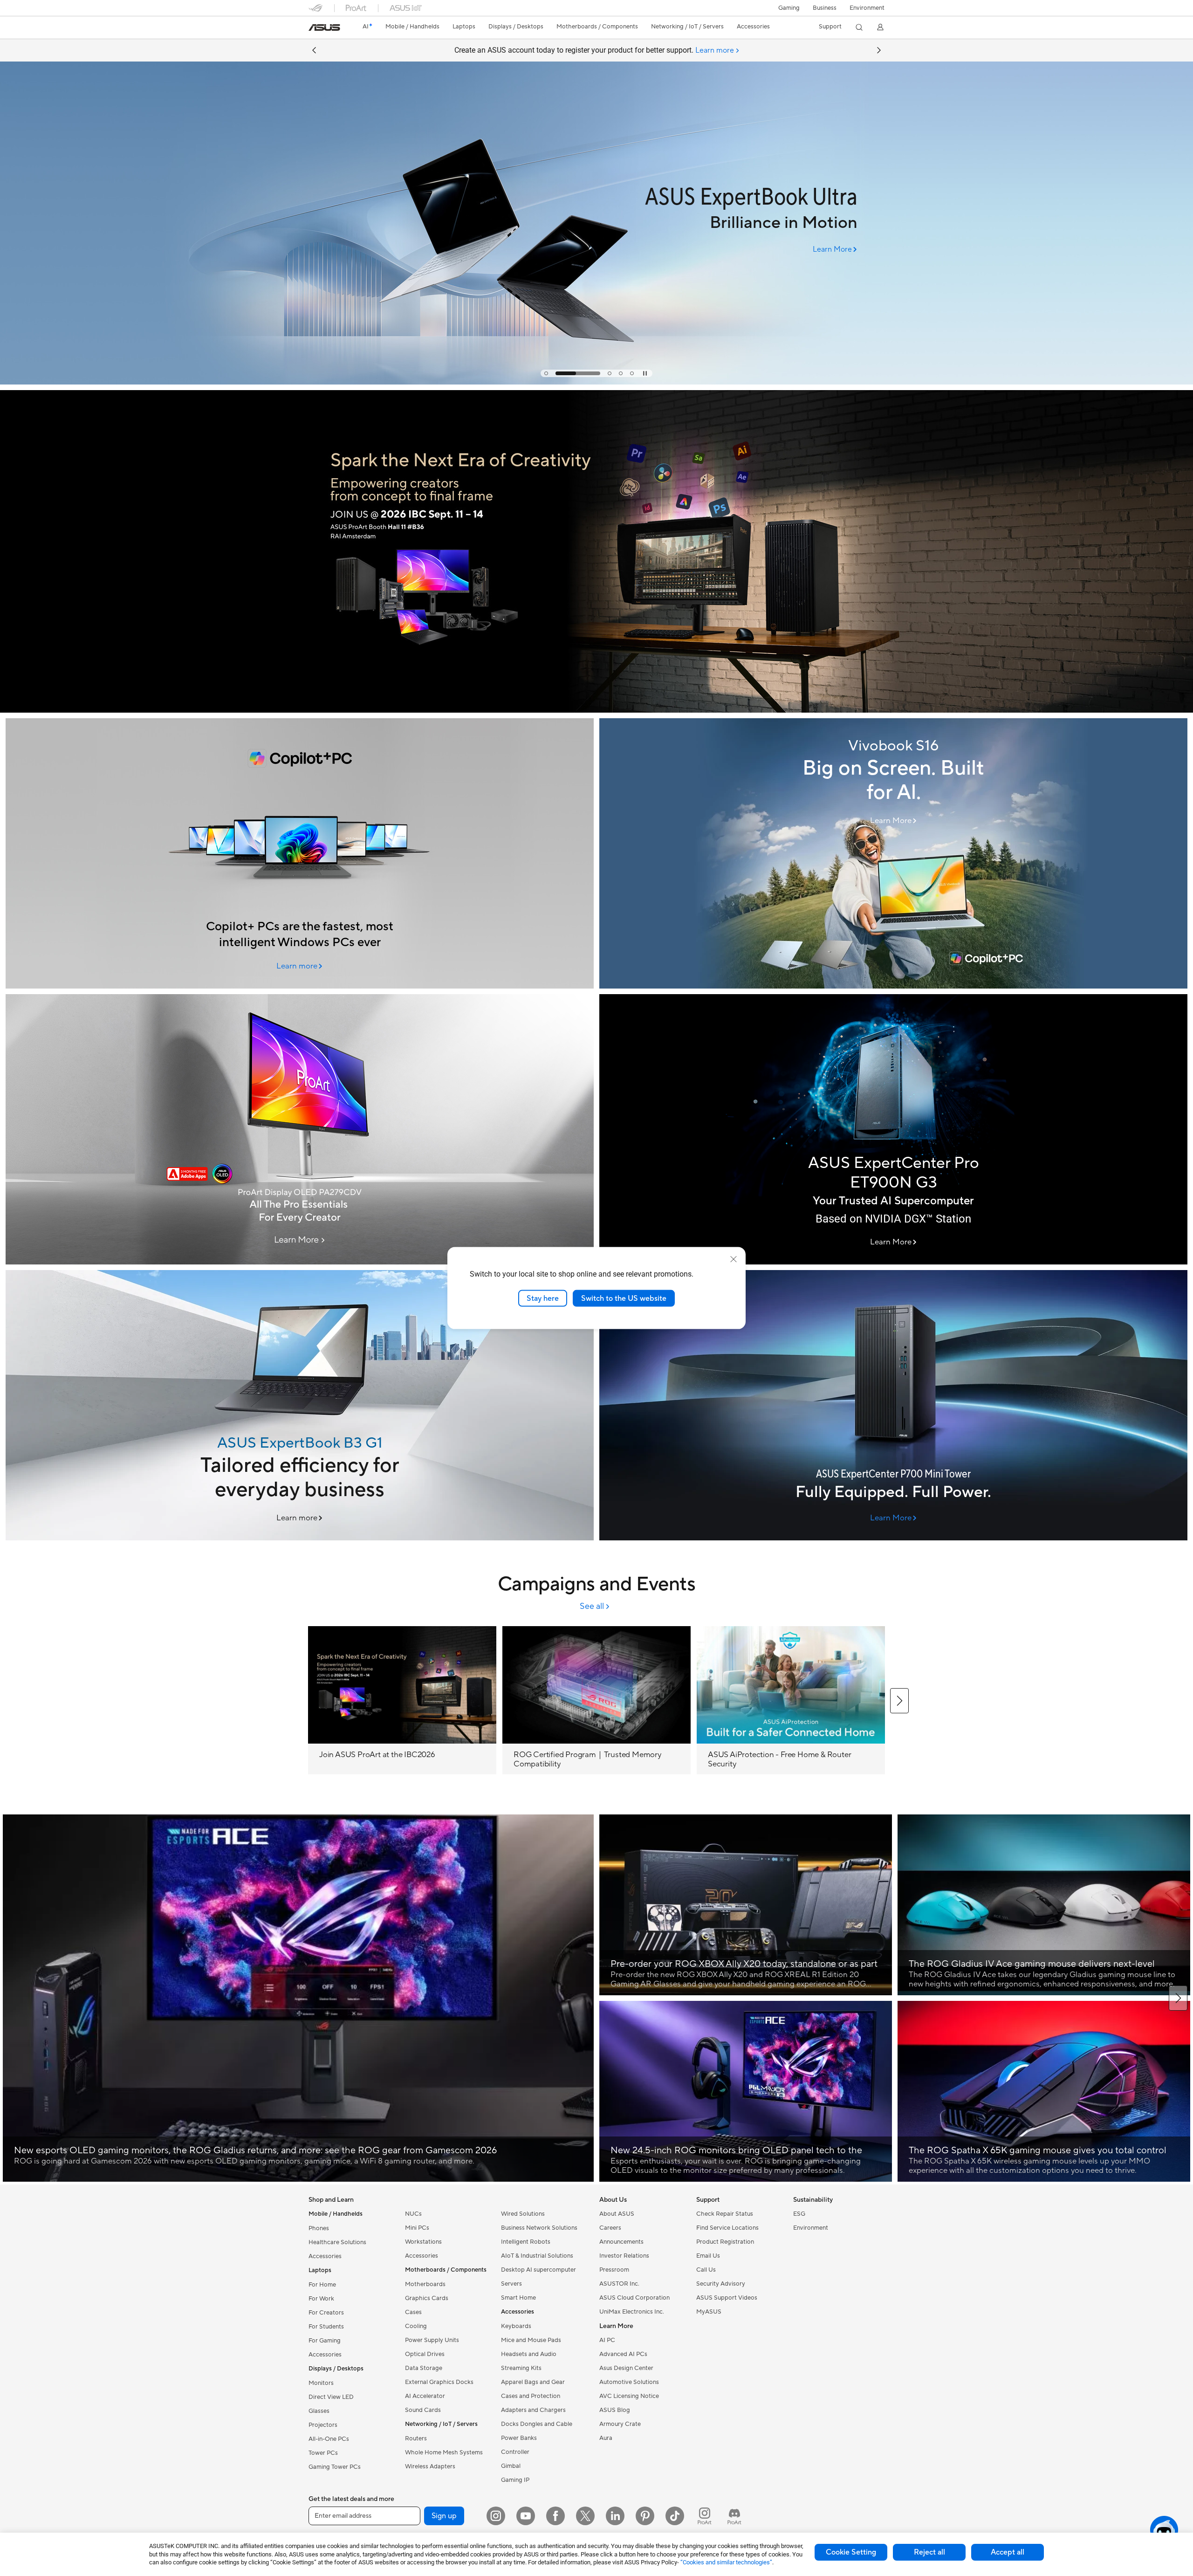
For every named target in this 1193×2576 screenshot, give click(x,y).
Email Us (708, 2256)
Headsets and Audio (529, 2354)
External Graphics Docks (439, 2382)
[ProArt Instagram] (705, 2516)
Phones (319, 2228)
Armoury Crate (620, 2424)
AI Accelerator (425, 2396)
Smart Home (518, 2298)
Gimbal (511, 2466)
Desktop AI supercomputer (538, 2270)
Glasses (319, 2411)
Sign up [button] (444, 2516)
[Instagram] (496, 2516)
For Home (322, 2285)
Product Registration (725, 2242)
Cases (413, 2312)
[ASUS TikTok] (675, 2516)
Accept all (1008, 2552)
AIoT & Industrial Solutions (537, 2256)
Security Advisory (721, 2284)
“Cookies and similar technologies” (726, 2562)
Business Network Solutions (539, 2228)
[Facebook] (555, 2516)
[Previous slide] (314, 50)
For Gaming (325, 2341)
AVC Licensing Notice (629, 2396)
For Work (321, 2299)
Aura (606, 2438)
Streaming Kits (521, 2368)
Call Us (706, 2270)
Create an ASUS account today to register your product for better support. (594, 50)
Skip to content (314, 29)
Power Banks (519, 2438)
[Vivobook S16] (893, 853)
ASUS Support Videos (727, 2298)
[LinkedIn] (615, 2516)
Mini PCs (417, 2228)
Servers (511, 2284)
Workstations (423, 2242)
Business (825, 8)
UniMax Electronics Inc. (632, 2312)
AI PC (607, 2340)
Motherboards (425, 2284)
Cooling (416, 2326)
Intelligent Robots (526, 2242)
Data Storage (424, 2368)
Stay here (543, 1298)
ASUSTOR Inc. (619, 2284)
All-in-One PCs (329, 2439)
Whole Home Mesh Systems (444, 2452)
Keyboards (516, 2326)
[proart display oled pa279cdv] (300, 1129)
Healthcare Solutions (337, 2242)
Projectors (323, 2425)
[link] (324, 27)
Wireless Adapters (430, 2466)
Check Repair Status (725, 2214)
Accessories (325, 2256)
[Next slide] (879, 50)
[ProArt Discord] (734, 2516)
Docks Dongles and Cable (537, 2424)
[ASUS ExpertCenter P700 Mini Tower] (893, 1405)
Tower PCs (323, 2453)
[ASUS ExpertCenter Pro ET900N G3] (893, 1129)
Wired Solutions (523, 2214)
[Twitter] (585, 2516)
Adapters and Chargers (533, 2410)
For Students (326, 2327)
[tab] (546, 373)
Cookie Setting (851, 2552)
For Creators (326, 2313)
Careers (610, 2228)
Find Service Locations (727, 2228)
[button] (789, 8)
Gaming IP (515, 2480)
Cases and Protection (531, 2396)
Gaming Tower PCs (335, 2467)
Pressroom (614, 2270)
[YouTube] (526, 2516)
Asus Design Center (626, 2368)
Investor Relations (624, 2256)
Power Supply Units (432, 2340)
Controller (515, 2452)
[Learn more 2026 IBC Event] (596, 710)
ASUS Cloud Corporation (634, 2298)
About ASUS (617, 2214)
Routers (416, 2439)
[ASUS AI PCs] (300, 853)
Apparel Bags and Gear (533, 2382)
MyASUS (709, 2312)
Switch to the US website (624, 1298)
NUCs (413, 2214)
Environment (867, 8)
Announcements (621, 2242)
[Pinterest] (645, 2516)
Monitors (321, 2383)
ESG (799, 2214)
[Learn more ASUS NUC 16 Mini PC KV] (596, 382)
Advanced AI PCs (623, 2354)
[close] (734, 1259)
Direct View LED (331, 2397)
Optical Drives (425, 2354)
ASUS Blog (615, 2410)
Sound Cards (423, 2410)
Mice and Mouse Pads (531, 2340)
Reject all (929, 2552)
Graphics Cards (427, 2298)
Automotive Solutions (629, 2382)
